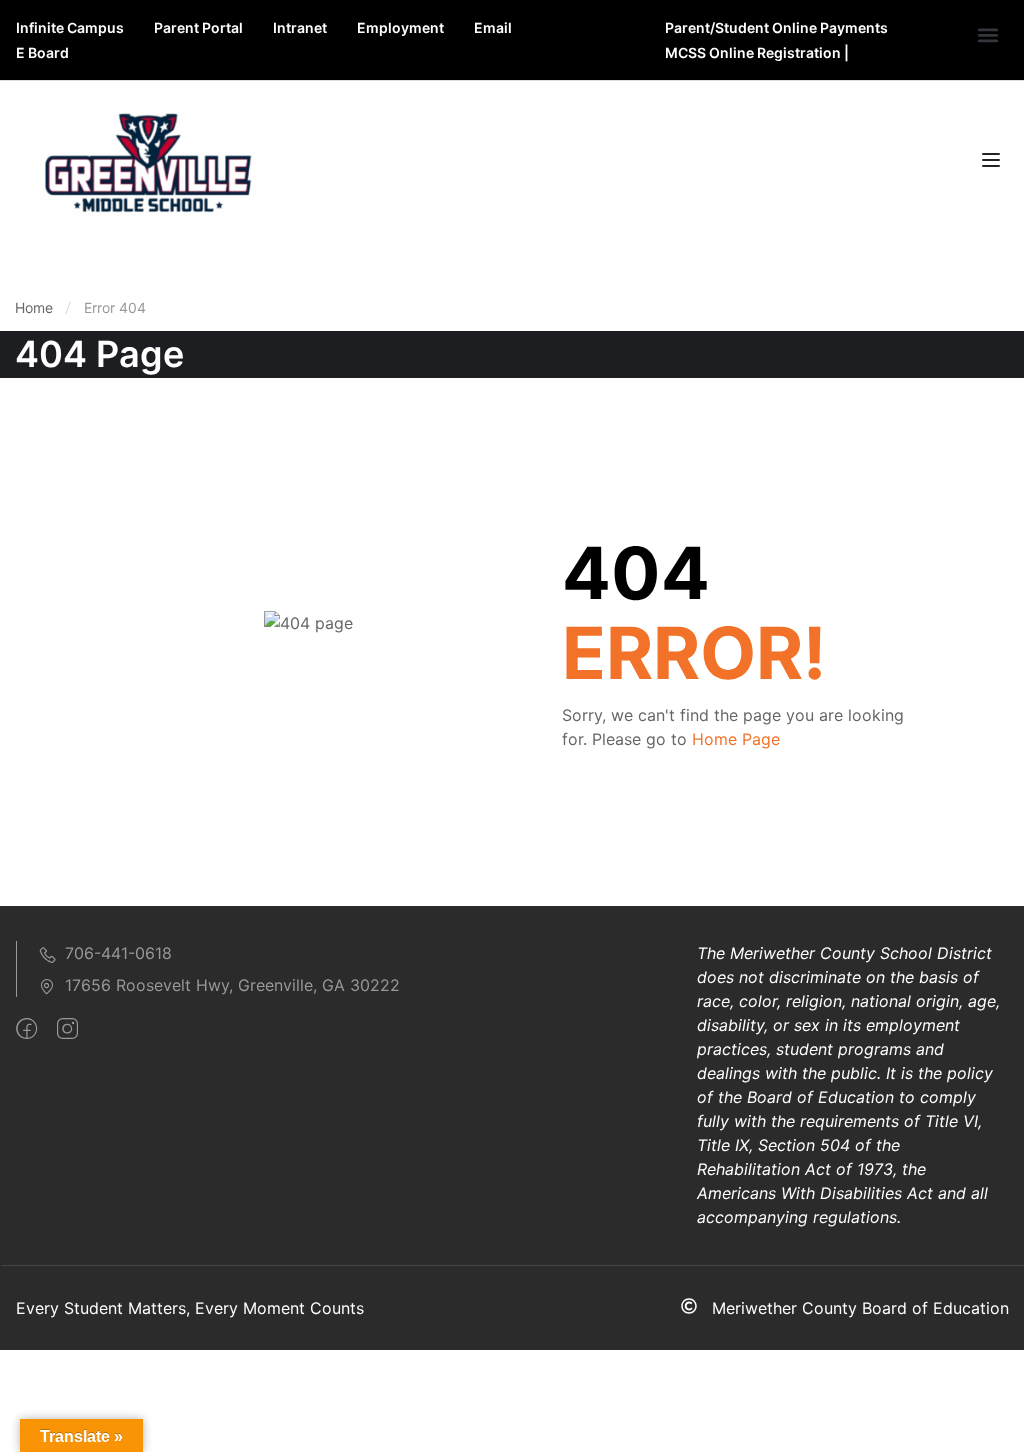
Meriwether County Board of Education (860, 1308)
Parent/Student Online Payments (776, 27)
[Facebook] (26, 1029)
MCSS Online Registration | (757, 52)
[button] (987, 35)
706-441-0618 (118, 953)
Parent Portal (198, 27)
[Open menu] (993, 163)
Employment (400, 27)
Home (34, 307)
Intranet (300, 27)
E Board (42, 52)
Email (493, 27)
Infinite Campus (70, 27)
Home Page (736, 739)
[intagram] (67, 1029)
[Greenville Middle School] (144, 162)
